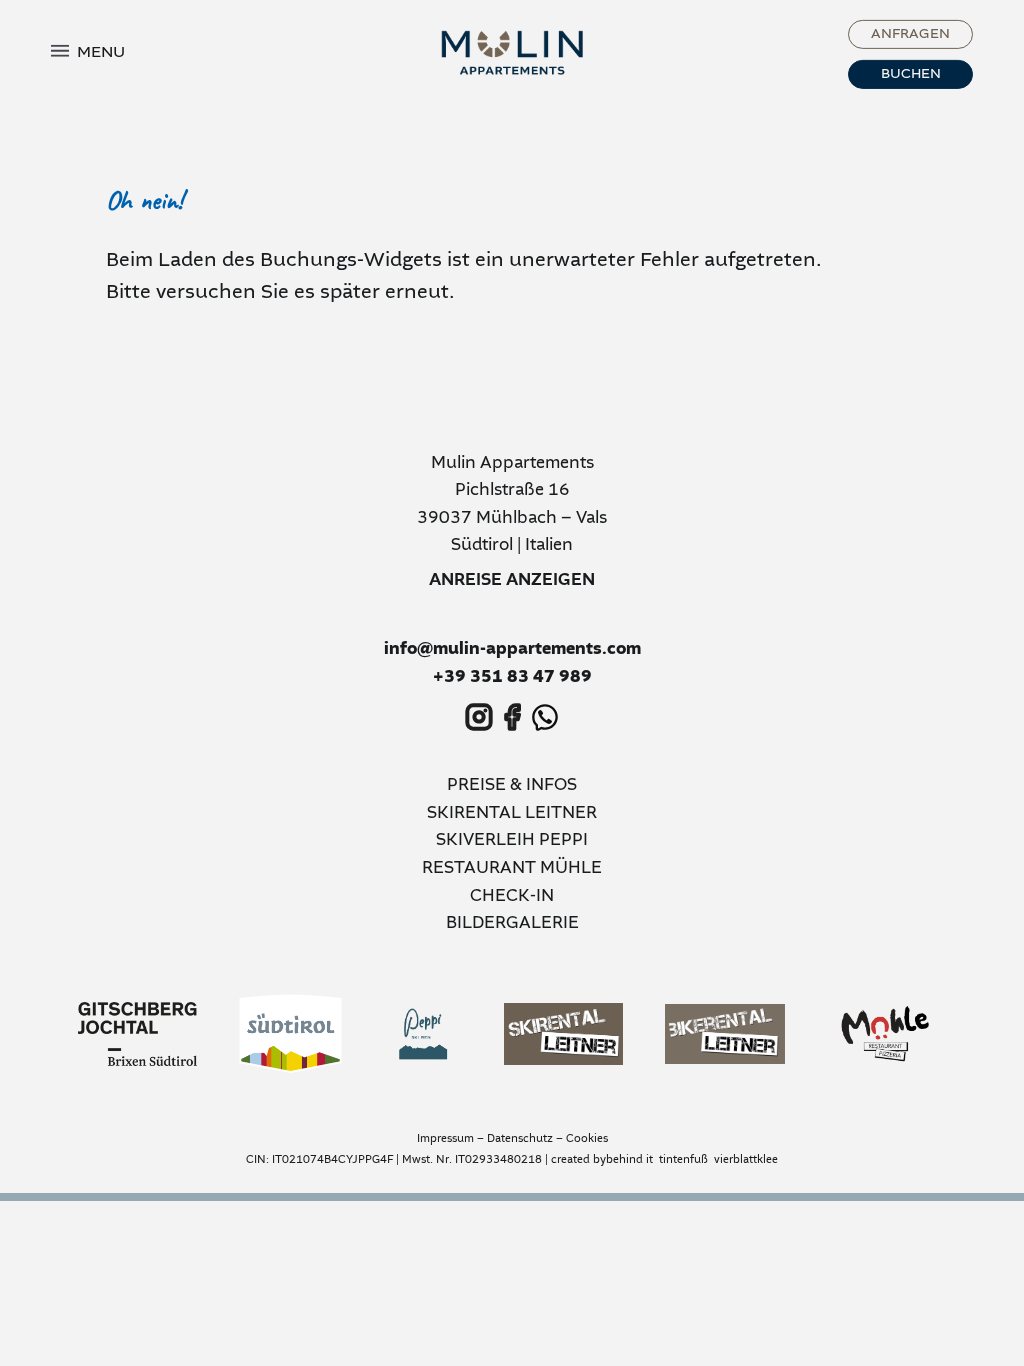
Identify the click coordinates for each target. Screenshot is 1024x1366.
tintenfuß (683, 1160)
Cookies (587, 1139)
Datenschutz (520, 1139)
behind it (629, 1160)
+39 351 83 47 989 (512, 677)
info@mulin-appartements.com (512, 649)
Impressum (445, 1139)
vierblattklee (746, 1160)
